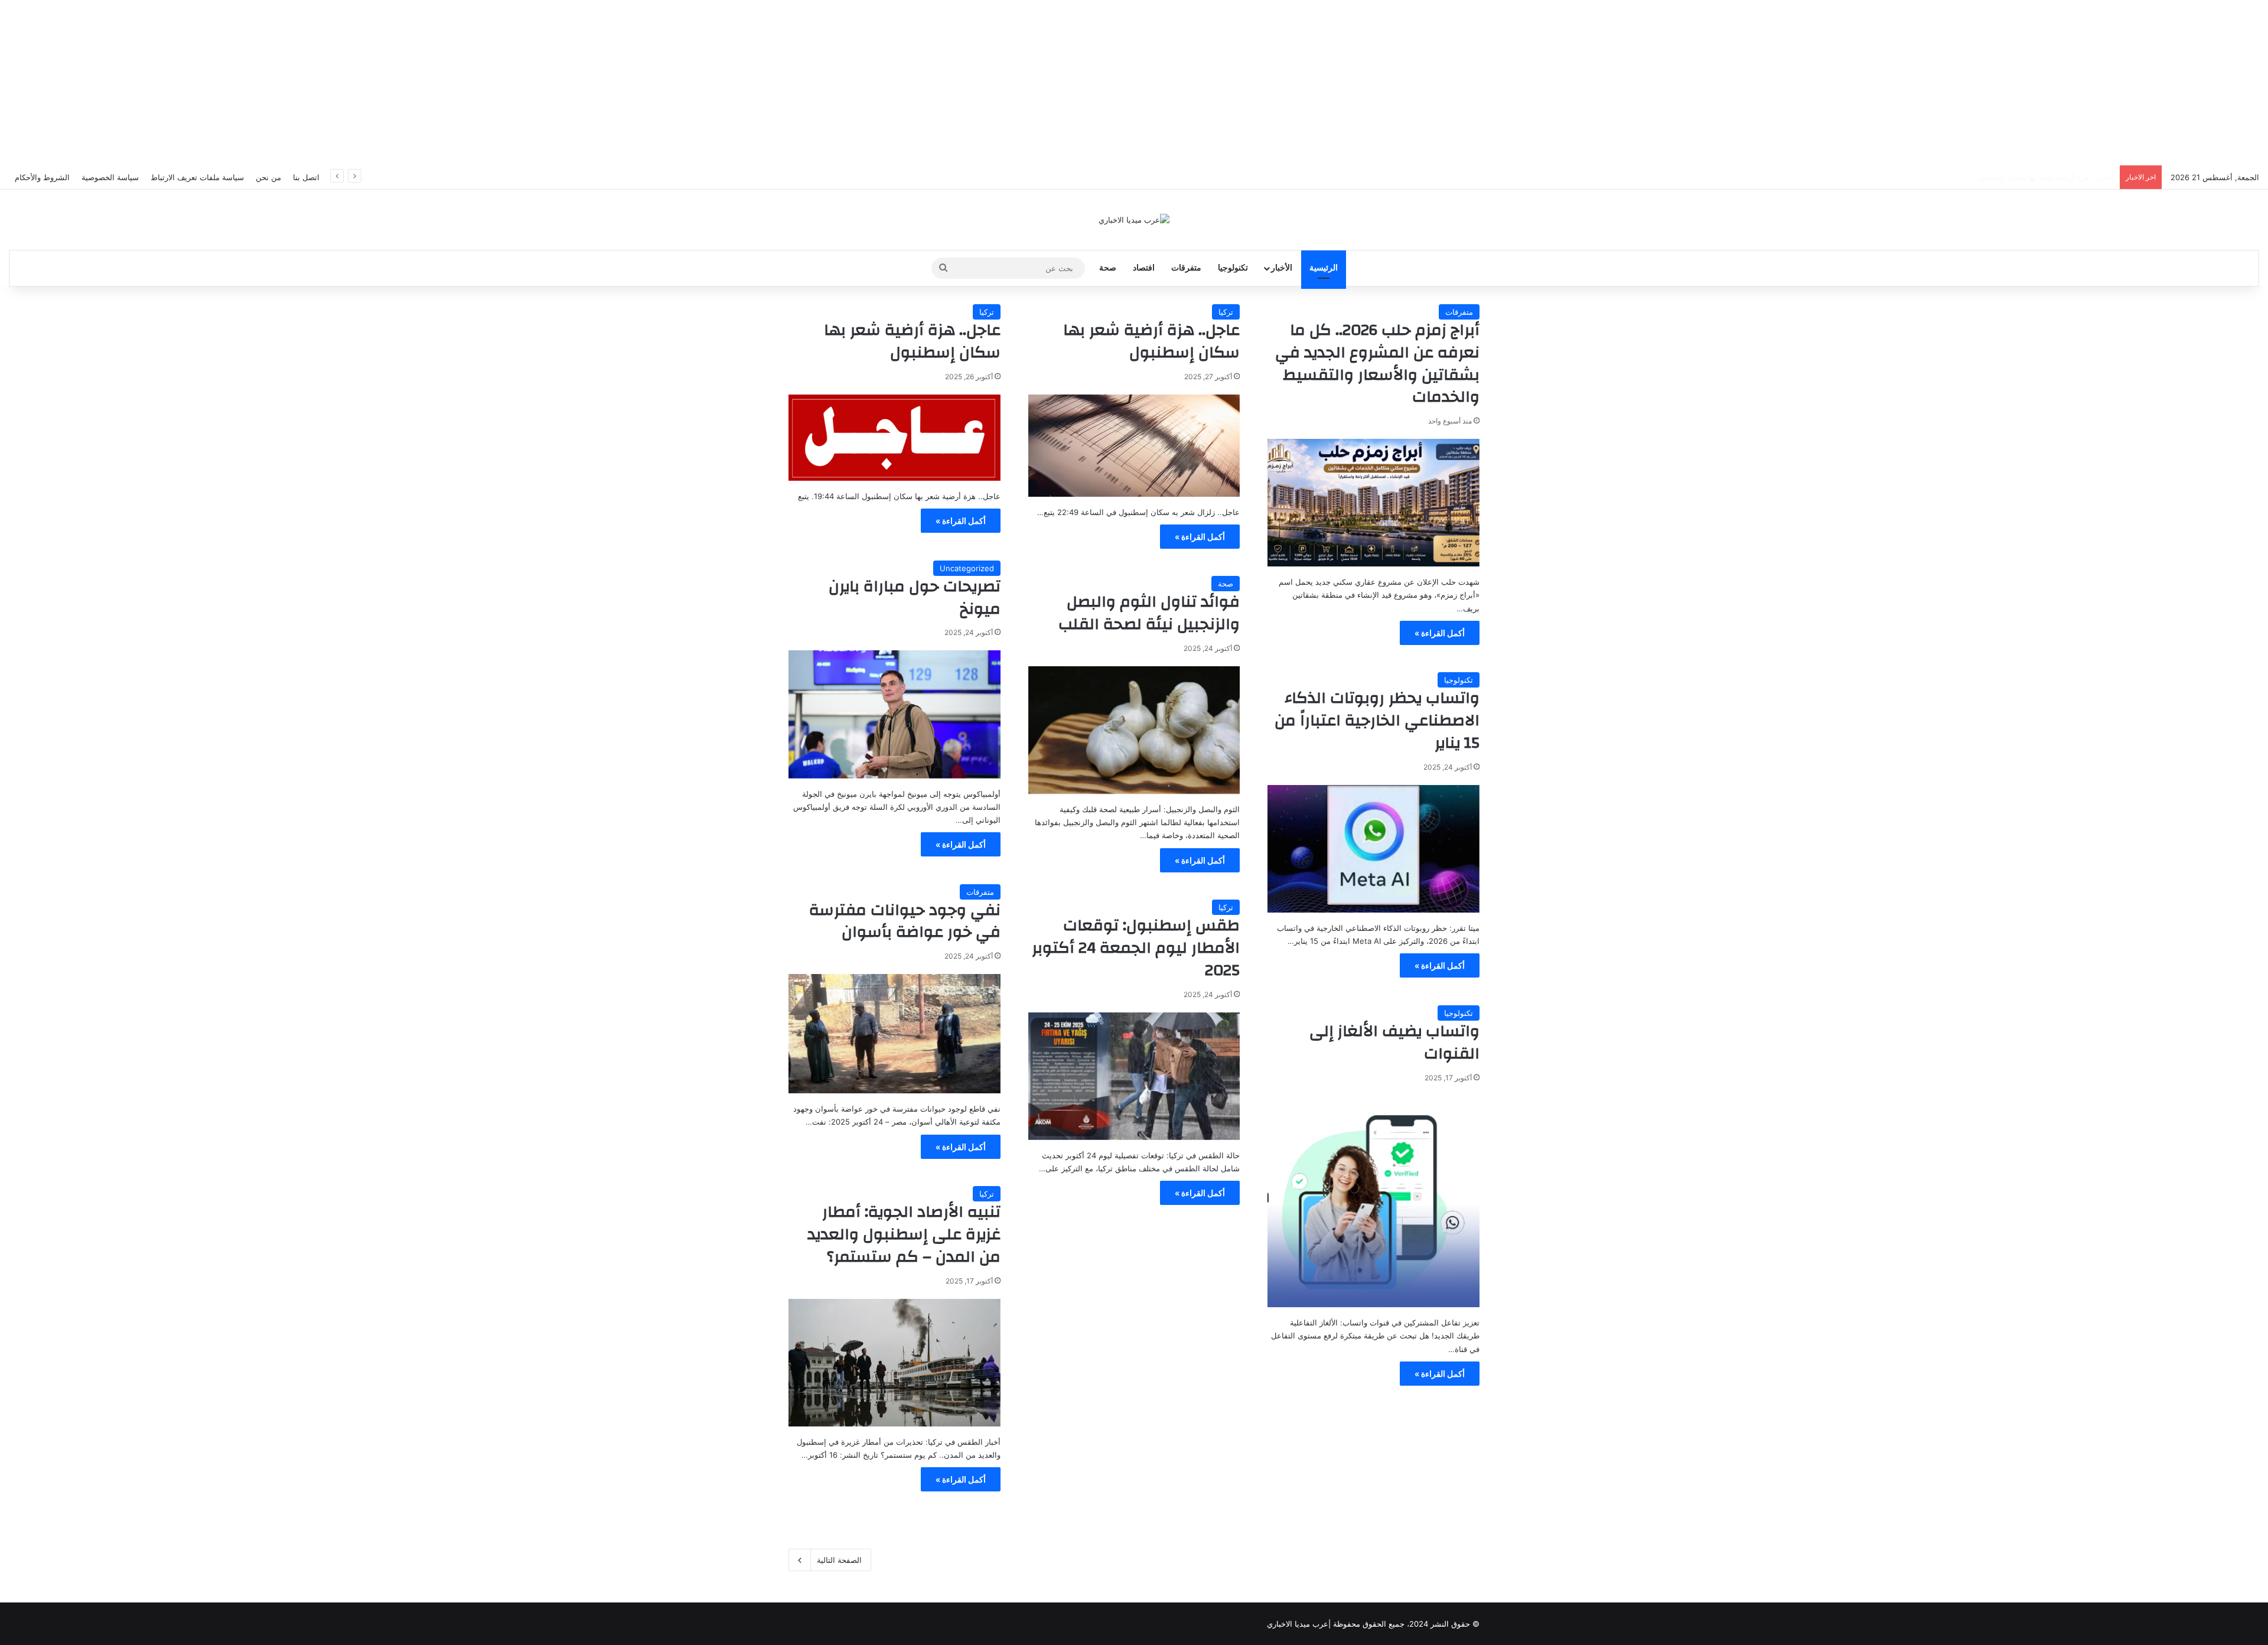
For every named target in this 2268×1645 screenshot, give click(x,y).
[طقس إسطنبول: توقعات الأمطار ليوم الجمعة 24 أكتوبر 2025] (1134, 1076)
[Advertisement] (1134, 83)
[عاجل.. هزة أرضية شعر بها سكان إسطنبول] (1134, 446)
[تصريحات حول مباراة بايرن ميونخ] (895, 714)
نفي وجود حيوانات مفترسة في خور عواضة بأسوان (905, 921)
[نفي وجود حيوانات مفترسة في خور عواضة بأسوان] (895, 1034)
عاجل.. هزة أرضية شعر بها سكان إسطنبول (2044, 177)
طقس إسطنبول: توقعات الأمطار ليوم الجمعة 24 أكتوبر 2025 (1136, 948)
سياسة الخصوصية (110, 177)
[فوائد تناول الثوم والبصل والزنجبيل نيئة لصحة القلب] (1134, 730)
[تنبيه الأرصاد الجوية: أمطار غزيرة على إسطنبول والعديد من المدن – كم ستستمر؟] (895, 1363)
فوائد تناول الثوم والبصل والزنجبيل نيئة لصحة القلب (1149, 613)
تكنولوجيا (1233, 268)
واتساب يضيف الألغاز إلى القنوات (1394, 1043)
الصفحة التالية (839, 1560)
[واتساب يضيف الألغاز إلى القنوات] (1373, 1202)
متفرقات (1186, 268)
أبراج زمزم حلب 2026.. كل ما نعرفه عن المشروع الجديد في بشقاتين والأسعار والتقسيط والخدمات (1377, 364)
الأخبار (1282, 268)
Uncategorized (967, 568)
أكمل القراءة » (1440, 633)
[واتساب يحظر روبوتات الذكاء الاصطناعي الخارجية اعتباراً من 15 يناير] (1373, 849)
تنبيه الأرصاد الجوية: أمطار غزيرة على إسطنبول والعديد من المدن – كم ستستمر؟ (904, 1234)
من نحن (268, 177)
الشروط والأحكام (42, 177)
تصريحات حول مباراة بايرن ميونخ (915, 598)
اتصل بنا (306, 177)
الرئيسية (1324, 268)
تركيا (1226, 312)
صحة (1108, 268)
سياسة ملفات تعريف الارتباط (197, 177)
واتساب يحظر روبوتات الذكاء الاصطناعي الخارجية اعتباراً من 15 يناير (1377, 721)
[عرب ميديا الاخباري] (1134, 220)
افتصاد (1144, 268)
